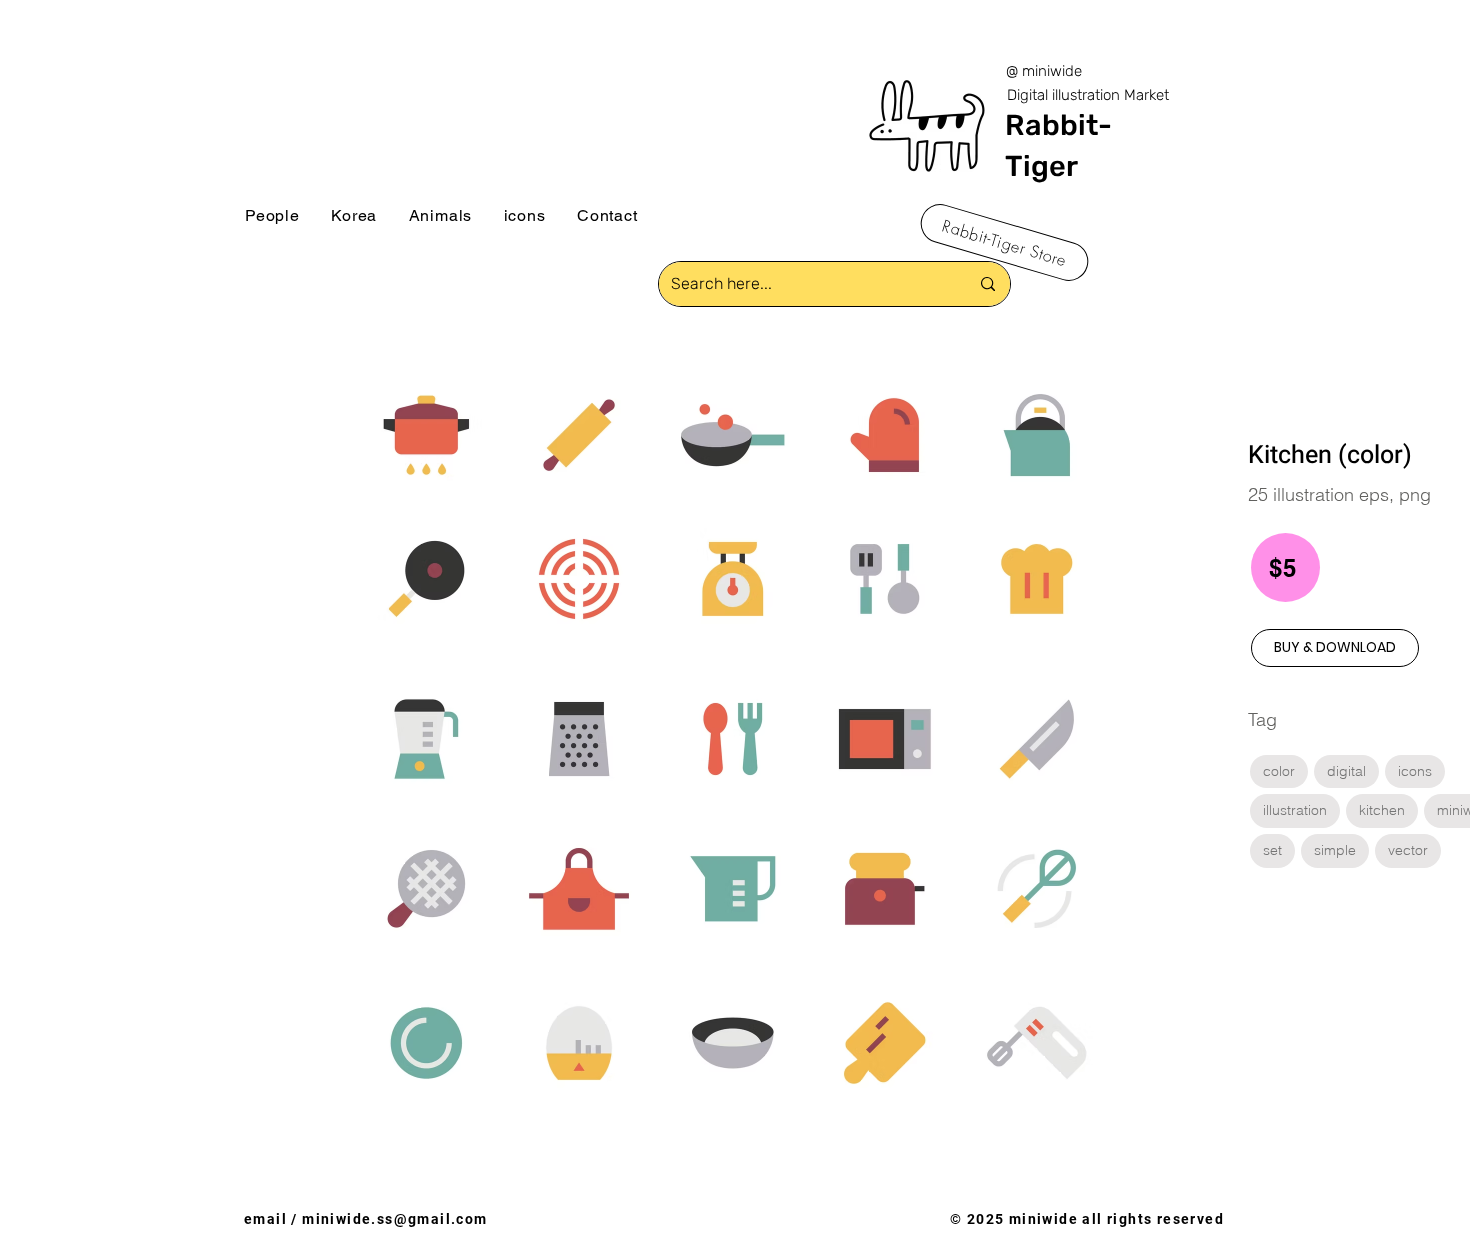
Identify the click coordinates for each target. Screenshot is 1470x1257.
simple (1335, 850)
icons (1415, 771)
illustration (1295, 810)
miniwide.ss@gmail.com (394, 1219)
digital (1346, 771)
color (1279, 771)
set (1272, 850)
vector (1408, 850)
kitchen (1382, 810)
